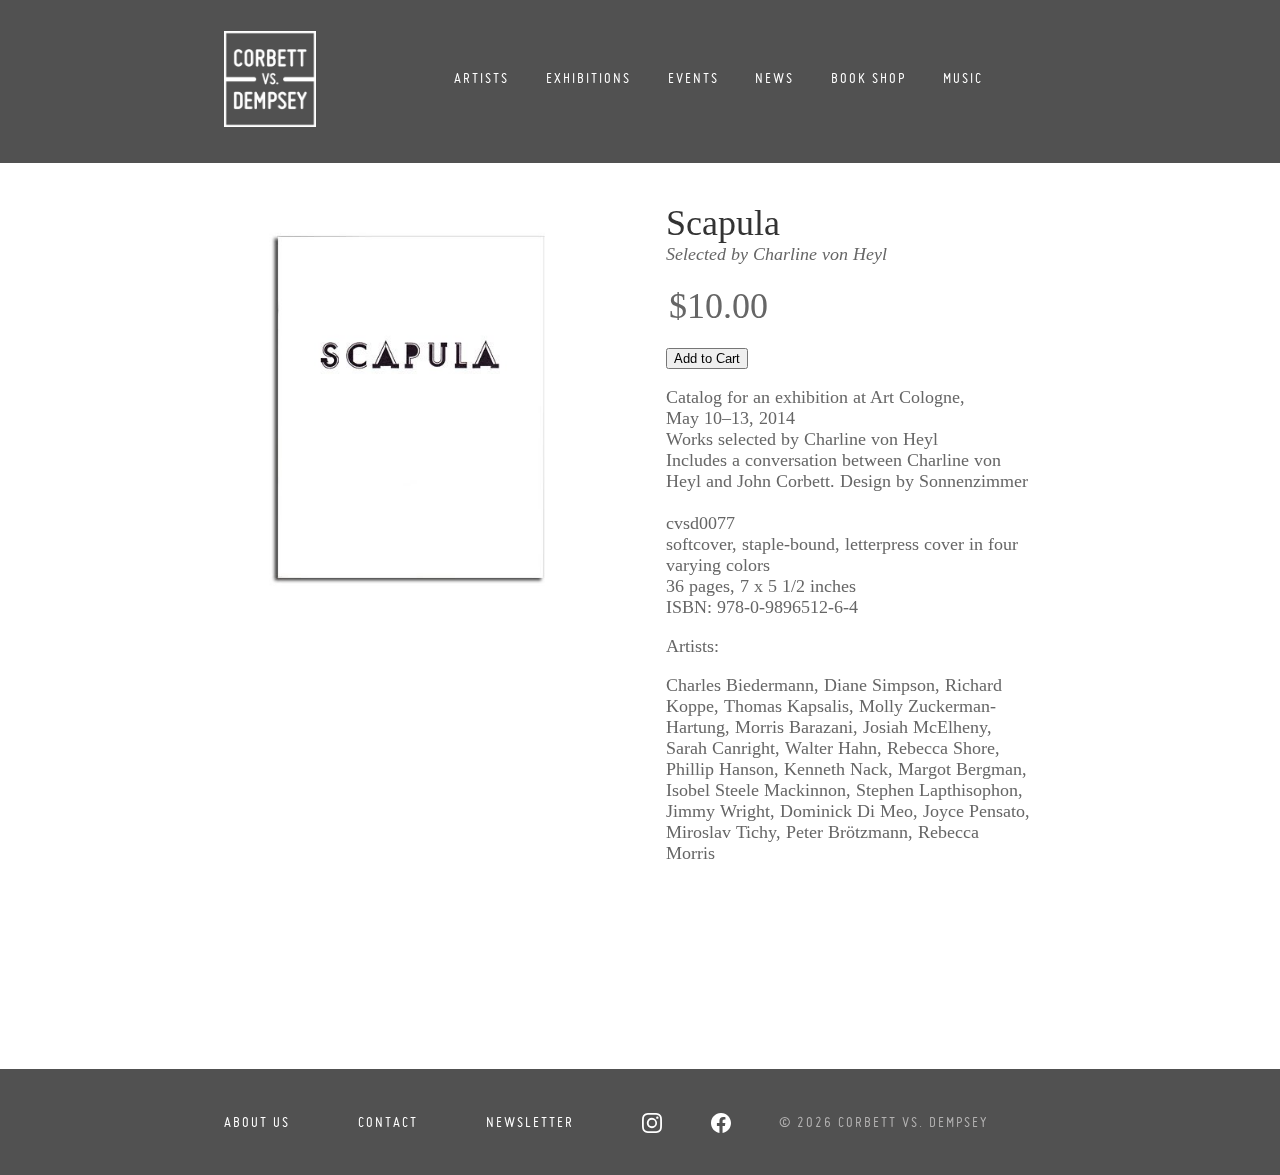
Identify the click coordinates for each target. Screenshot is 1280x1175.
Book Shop (868, 78)
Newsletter (530, 1122)
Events (693, 78)
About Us (257, 1122)
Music (963, 78)
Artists (481, 78)
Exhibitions (588, 78)
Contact (388, 1122)
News (774, 78)
